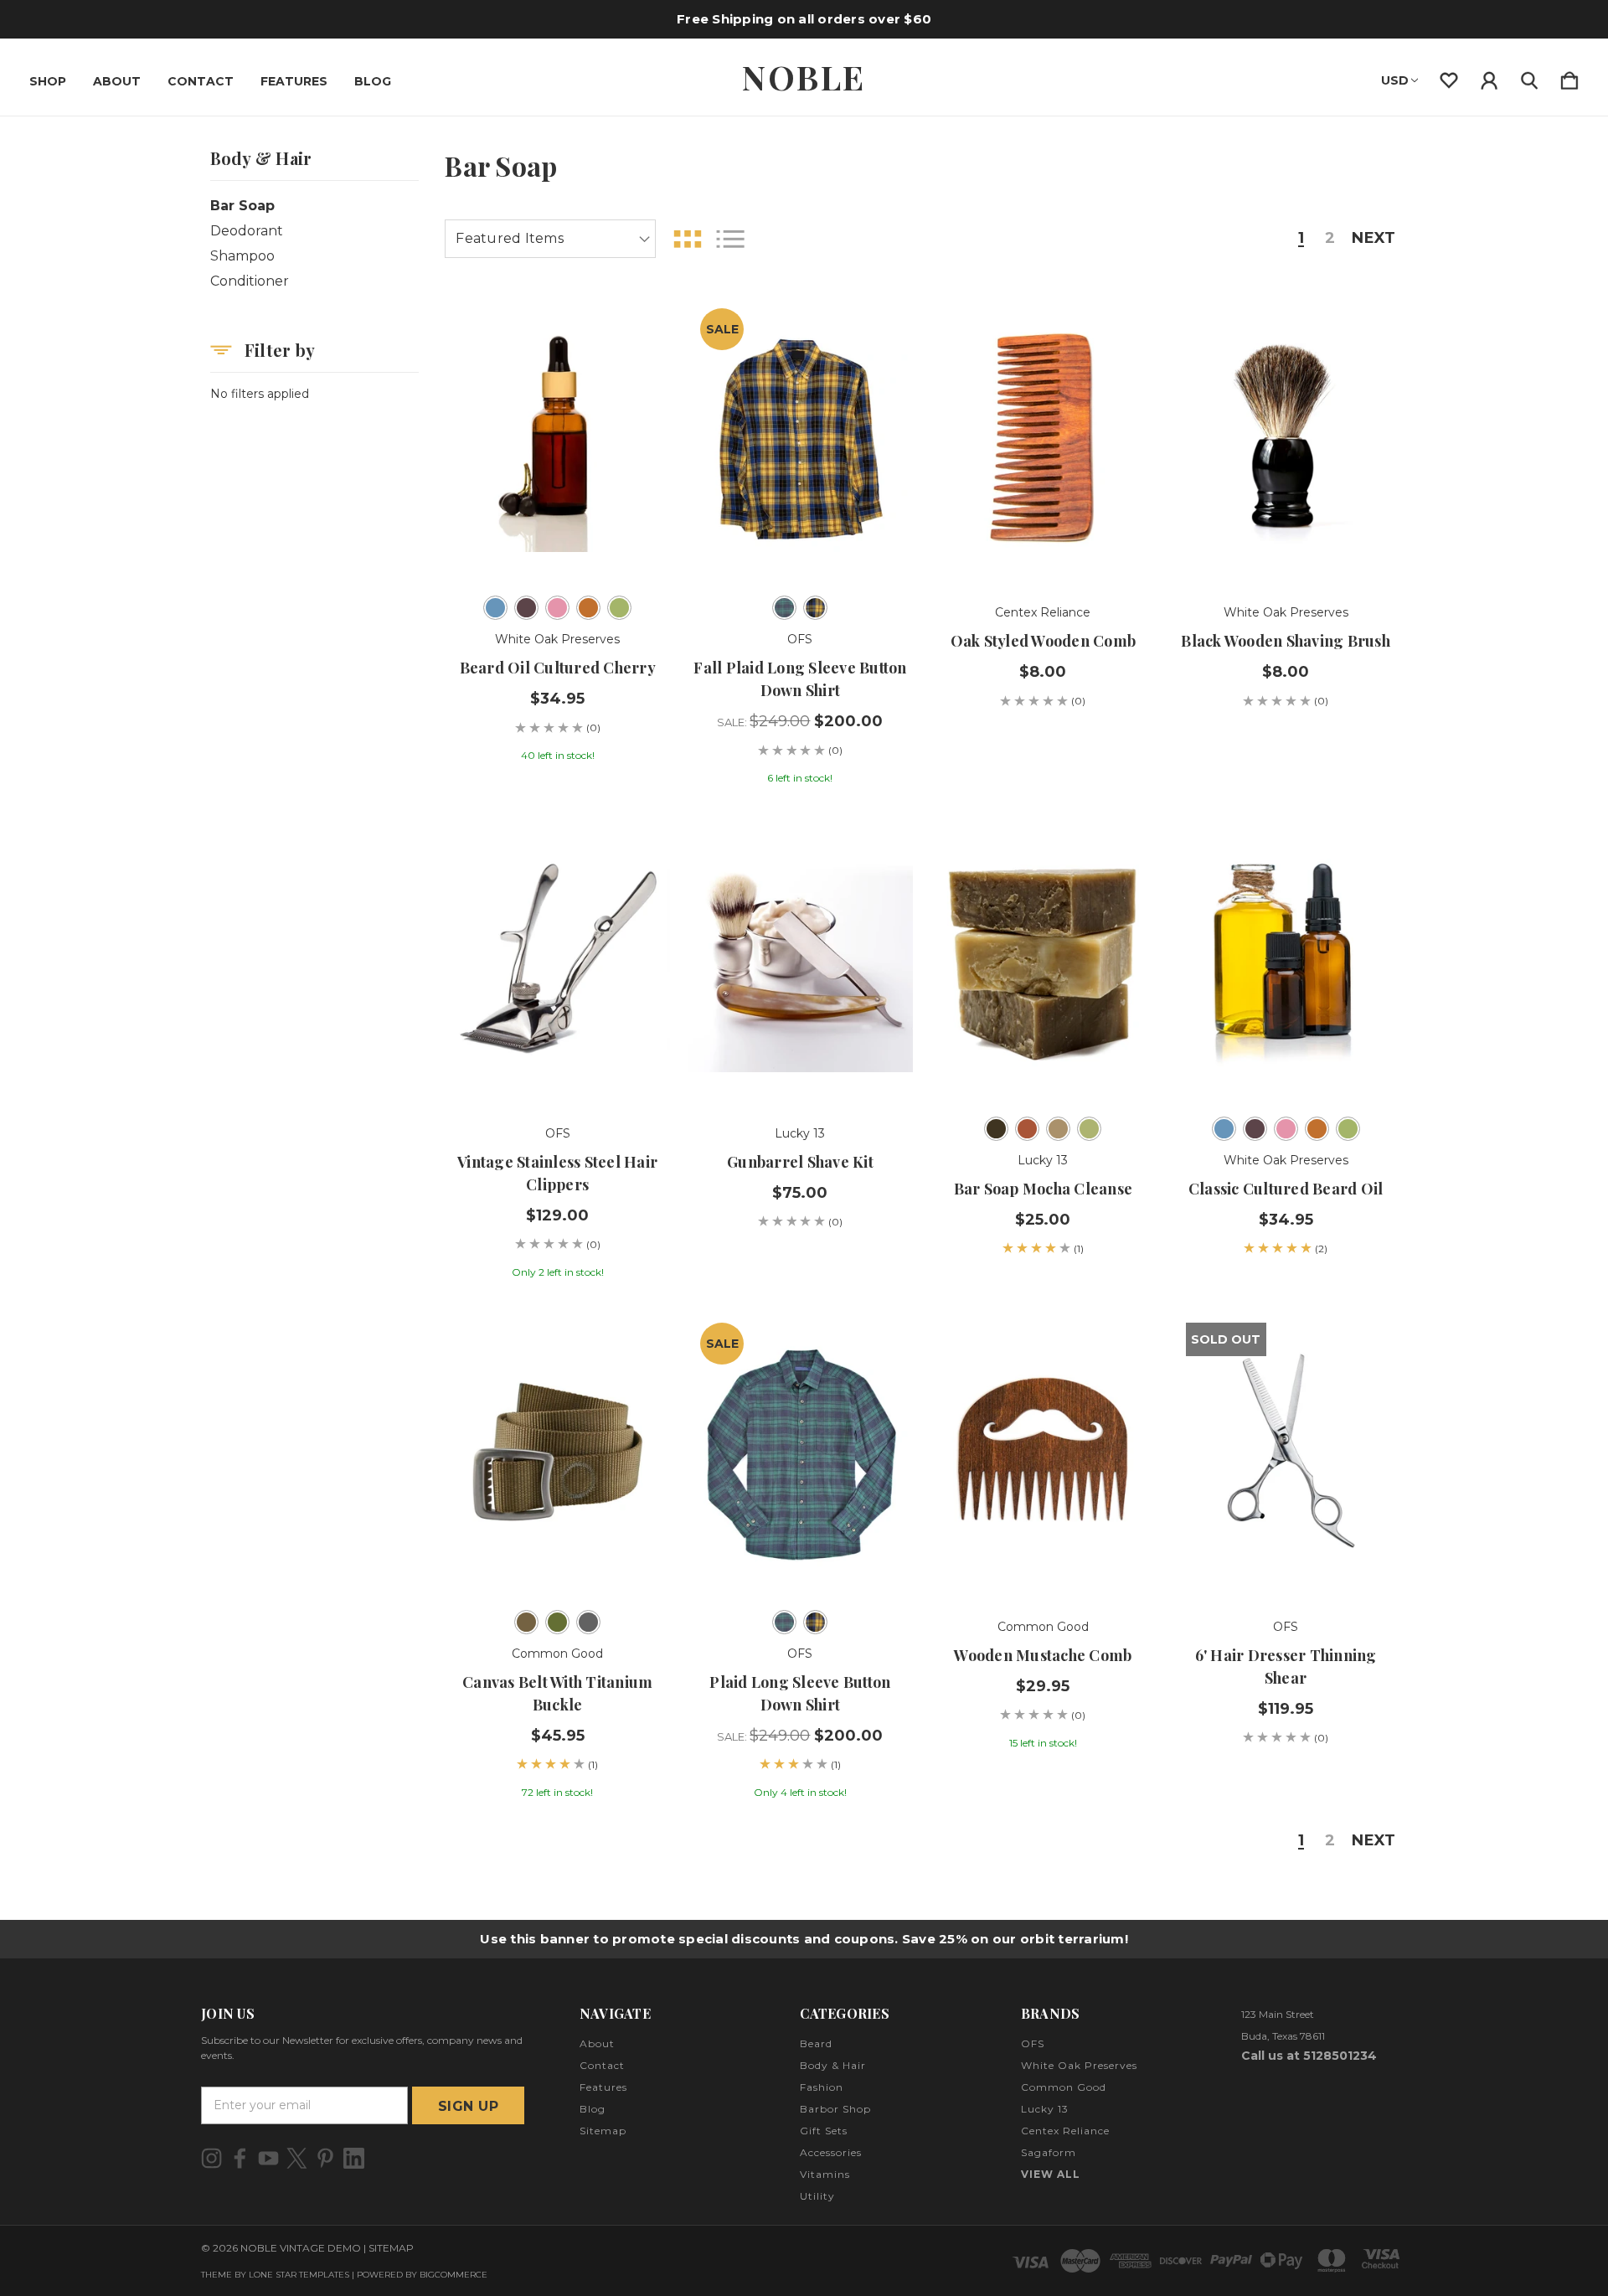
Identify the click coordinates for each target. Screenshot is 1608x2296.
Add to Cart (1044, 536)
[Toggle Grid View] (688, 239)
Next (1373, 239)
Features (294, 81)
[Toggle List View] (730, 239)
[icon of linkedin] (354, 2158)
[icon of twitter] (297, 2158)
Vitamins (825, 2174)
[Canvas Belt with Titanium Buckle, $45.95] (557, 1454)
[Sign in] (1489, 77)
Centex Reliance (1065, 2131)
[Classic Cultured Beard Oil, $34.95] (1286, 960)
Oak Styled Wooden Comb (1044, 641)
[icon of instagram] (211, 2158)
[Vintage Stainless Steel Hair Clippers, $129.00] (557, 960)
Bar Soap (242, 206)
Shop (48, 81)
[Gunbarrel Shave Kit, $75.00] (800, 960)
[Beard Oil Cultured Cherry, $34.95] (557, 439)
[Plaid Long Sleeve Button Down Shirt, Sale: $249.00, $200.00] (800, 1454)
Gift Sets (824, 2131)
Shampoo (242, 256)
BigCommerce (454, 2275)
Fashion (822, 2087)
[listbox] (550, 239)
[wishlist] (1449, 77)
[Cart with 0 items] (1569, 77)
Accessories (831, 2152)
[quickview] (636, 417)
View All (1051, 2174)
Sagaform (1049, 2152)
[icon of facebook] (240, 2158)
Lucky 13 (1045, 2109)
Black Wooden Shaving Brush (1286, 641)
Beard (816, 2043)
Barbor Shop (835, 2109)
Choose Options (557, 536)
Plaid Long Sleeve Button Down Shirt (800, 1693)
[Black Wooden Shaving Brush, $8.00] (1286, 439)
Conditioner (250, 281)
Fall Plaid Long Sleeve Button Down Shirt (800, 679)
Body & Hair (833, 2065)
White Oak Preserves (1079, 2065)
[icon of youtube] (268, 2158)
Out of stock (1286, 1550)
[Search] (1529, 77)
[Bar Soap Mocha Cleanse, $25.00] (1043, 960)
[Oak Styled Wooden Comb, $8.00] (1043, 439)
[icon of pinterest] (325, 2158)
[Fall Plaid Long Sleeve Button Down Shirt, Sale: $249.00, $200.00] (800, 439)
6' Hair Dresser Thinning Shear (1286, 1667)
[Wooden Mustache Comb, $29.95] (1043, 1454)
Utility (817, 2196)
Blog (373, 81)
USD (1395, 80)
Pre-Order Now (1286, 1057)
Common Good (1064, 2087)
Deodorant (247, 231)
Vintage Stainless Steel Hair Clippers (557, 1173)
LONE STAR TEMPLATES (299, 2275)
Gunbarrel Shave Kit (800, 1162)
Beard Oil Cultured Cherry (558, 668)
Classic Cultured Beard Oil (1286, 1189)
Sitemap (603, 2131)
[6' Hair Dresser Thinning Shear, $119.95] (1286, 1454)
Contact (201, 81)
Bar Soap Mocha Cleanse (1044, 1189)
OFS (1033, 2043)
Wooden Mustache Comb (1043, 1655)
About (117, 81)
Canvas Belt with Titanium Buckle (557, 1693)
